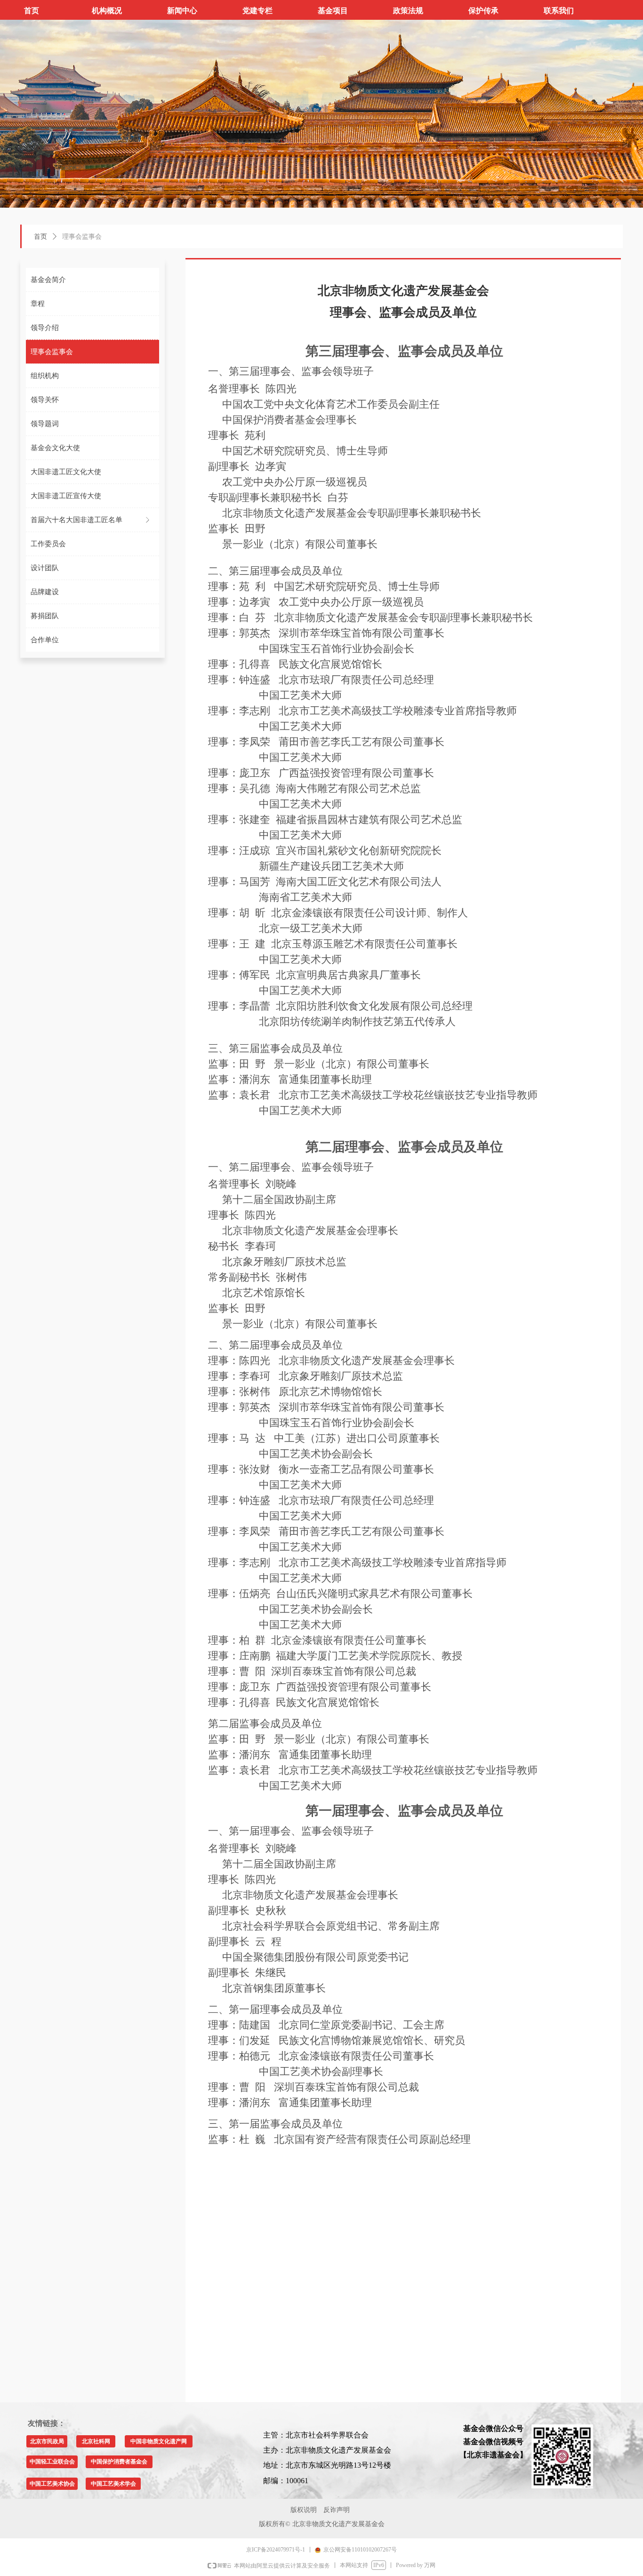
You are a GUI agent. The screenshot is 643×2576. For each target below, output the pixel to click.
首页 (40, 237)
